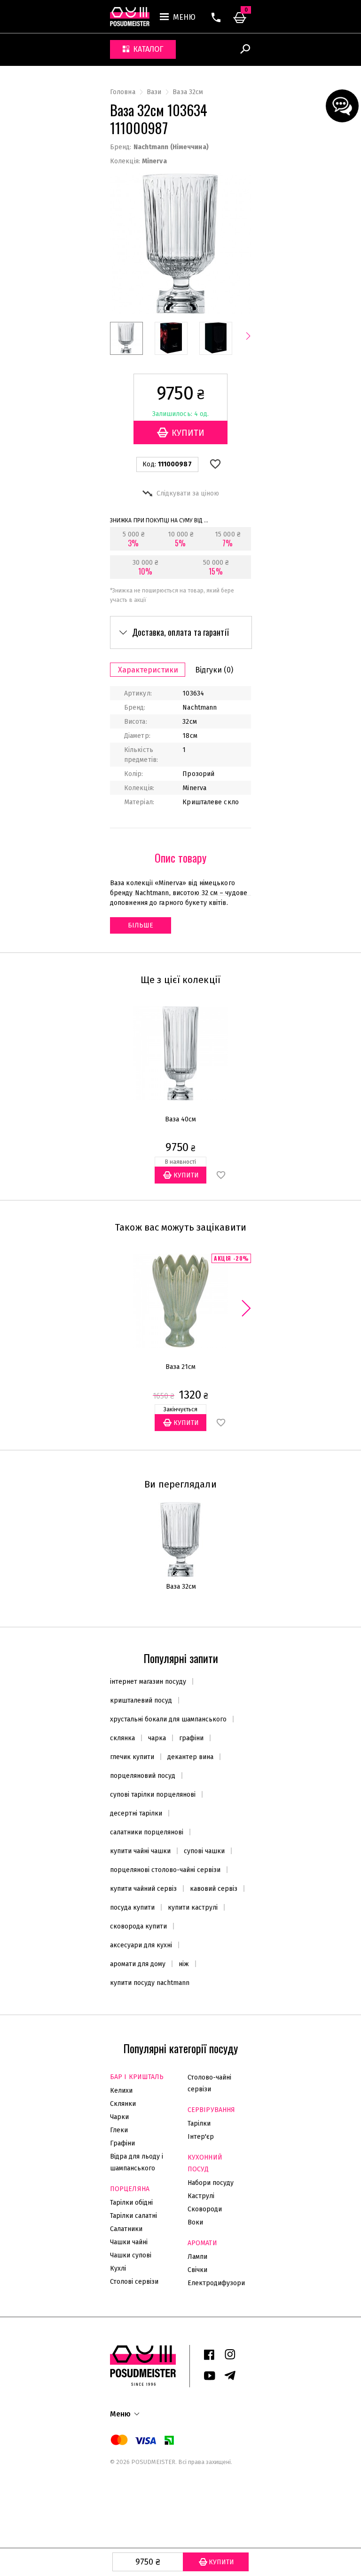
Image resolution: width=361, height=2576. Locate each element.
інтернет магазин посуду (148, 1682)
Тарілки (199, 2124)
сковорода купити (138, 1926)
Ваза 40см (180, 1119)
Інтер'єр (201, 2137)
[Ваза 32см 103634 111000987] (126, 338)
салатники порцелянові (147, 1832)
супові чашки (204, 1851)
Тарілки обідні (131, 2203)
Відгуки (214, 670)
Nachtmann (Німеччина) (171, 147)
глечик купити (132, 1757)
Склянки (123, 2104)
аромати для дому (138, 1964)
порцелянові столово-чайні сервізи (165, 1870)
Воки (195, 2222)
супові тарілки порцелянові (153, 1795)
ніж (184, 1964)
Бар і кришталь (137, 2077)
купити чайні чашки (140, 1851)
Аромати (202, 2243)
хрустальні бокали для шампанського (168, 1719)
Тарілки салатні (133, 2216)
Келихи (121, 2091)
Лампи (197, 2257)
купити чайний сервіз (143, 1889)
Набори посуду (211, 2183)
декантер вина (190, 1757)
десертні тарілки (136, 1813)
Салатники (126, 2229)
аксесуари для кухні (141, 1945)
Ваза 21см (180, 1367)
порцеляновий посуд (143, 1776)
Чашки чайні (129, 2242)
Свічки (197, 2270)
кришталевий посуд (141, 1700)
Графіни (122, 2143)
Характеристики (148, 670)
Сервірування (211, 2110)
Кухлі (118, 2268)
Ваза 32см (181, 1587)
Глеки (119, 2130)
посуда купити (132, 1908)
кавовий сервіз (214, 1889)
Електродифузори (216, 2283)
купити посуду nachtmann (150, 1983)
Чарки (119, 2117)
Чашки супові (131, 2255)
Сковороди (205, 2209)
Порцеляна (130, 2189)
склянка (122, 1738)
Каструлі (201, 2196)
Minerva (154, 161)
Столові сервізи (134, 2282)
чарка (157, 1738)
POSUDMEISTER (153, 2462)
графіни (191, 1738)
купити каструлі (193, 1908)
